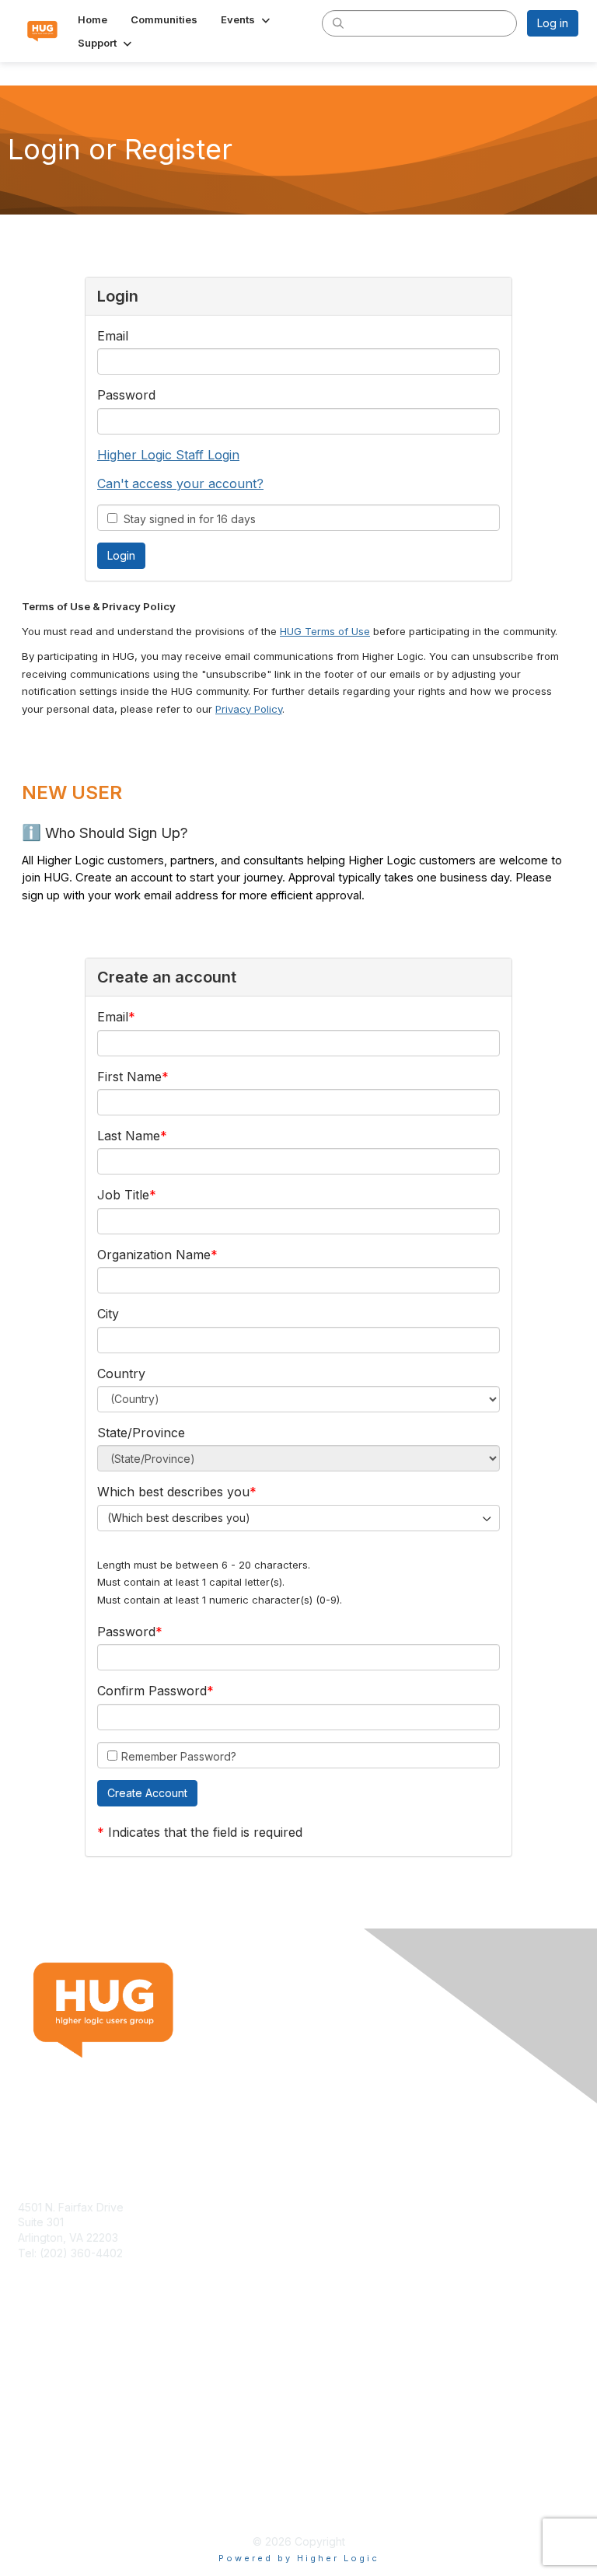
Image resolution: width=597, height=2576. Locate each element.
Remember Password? (179, 1756)
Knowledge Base (62, 2370)
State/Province (141, 1433)
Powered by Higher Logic (299, 2558)
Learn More (47, 2385)
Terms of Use (52, 2488)
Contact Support (60, 2268)
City (108, 1314)
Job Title (123, 1195)
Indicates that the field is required (205, 1832)
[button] (247, 19)
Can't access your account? (180, 483)
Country (121, 1374)
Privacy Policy (249, 709)
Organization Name (154, 1255)
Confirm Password (152, 1691)
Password (126, 395)
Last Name (129, 1136)
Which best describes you (173, 1492)
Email (113, 336)
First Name (129, 1077)
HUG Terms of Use (325, 631)
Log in (553, 23)
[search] (338, 23)
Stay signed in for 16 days (187, 519)
